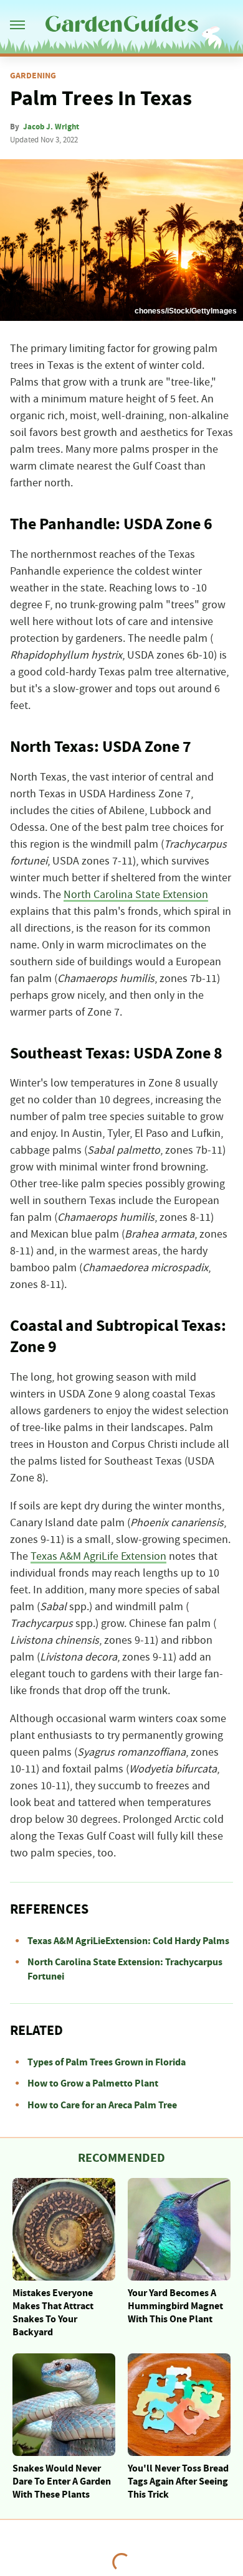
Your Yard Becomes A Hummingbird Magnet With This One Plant (175, 2306)
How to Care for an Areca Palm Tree (102, 2105)
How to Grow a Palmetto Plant (93, 2083)
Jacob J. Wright (51, 127)
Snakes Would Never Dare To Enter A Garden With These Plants (62, 2481)
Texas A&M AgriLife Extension (98, 1557)
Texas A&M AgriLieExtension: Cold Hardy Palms (128, 1941)
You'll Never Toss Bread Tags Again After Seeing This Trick (178, 2481)
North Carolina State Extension (136, 895)
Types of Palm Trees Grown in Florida (107, 2062)
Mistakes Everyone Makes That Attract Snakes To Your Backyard (53, 2312)
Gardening (33, 76)
